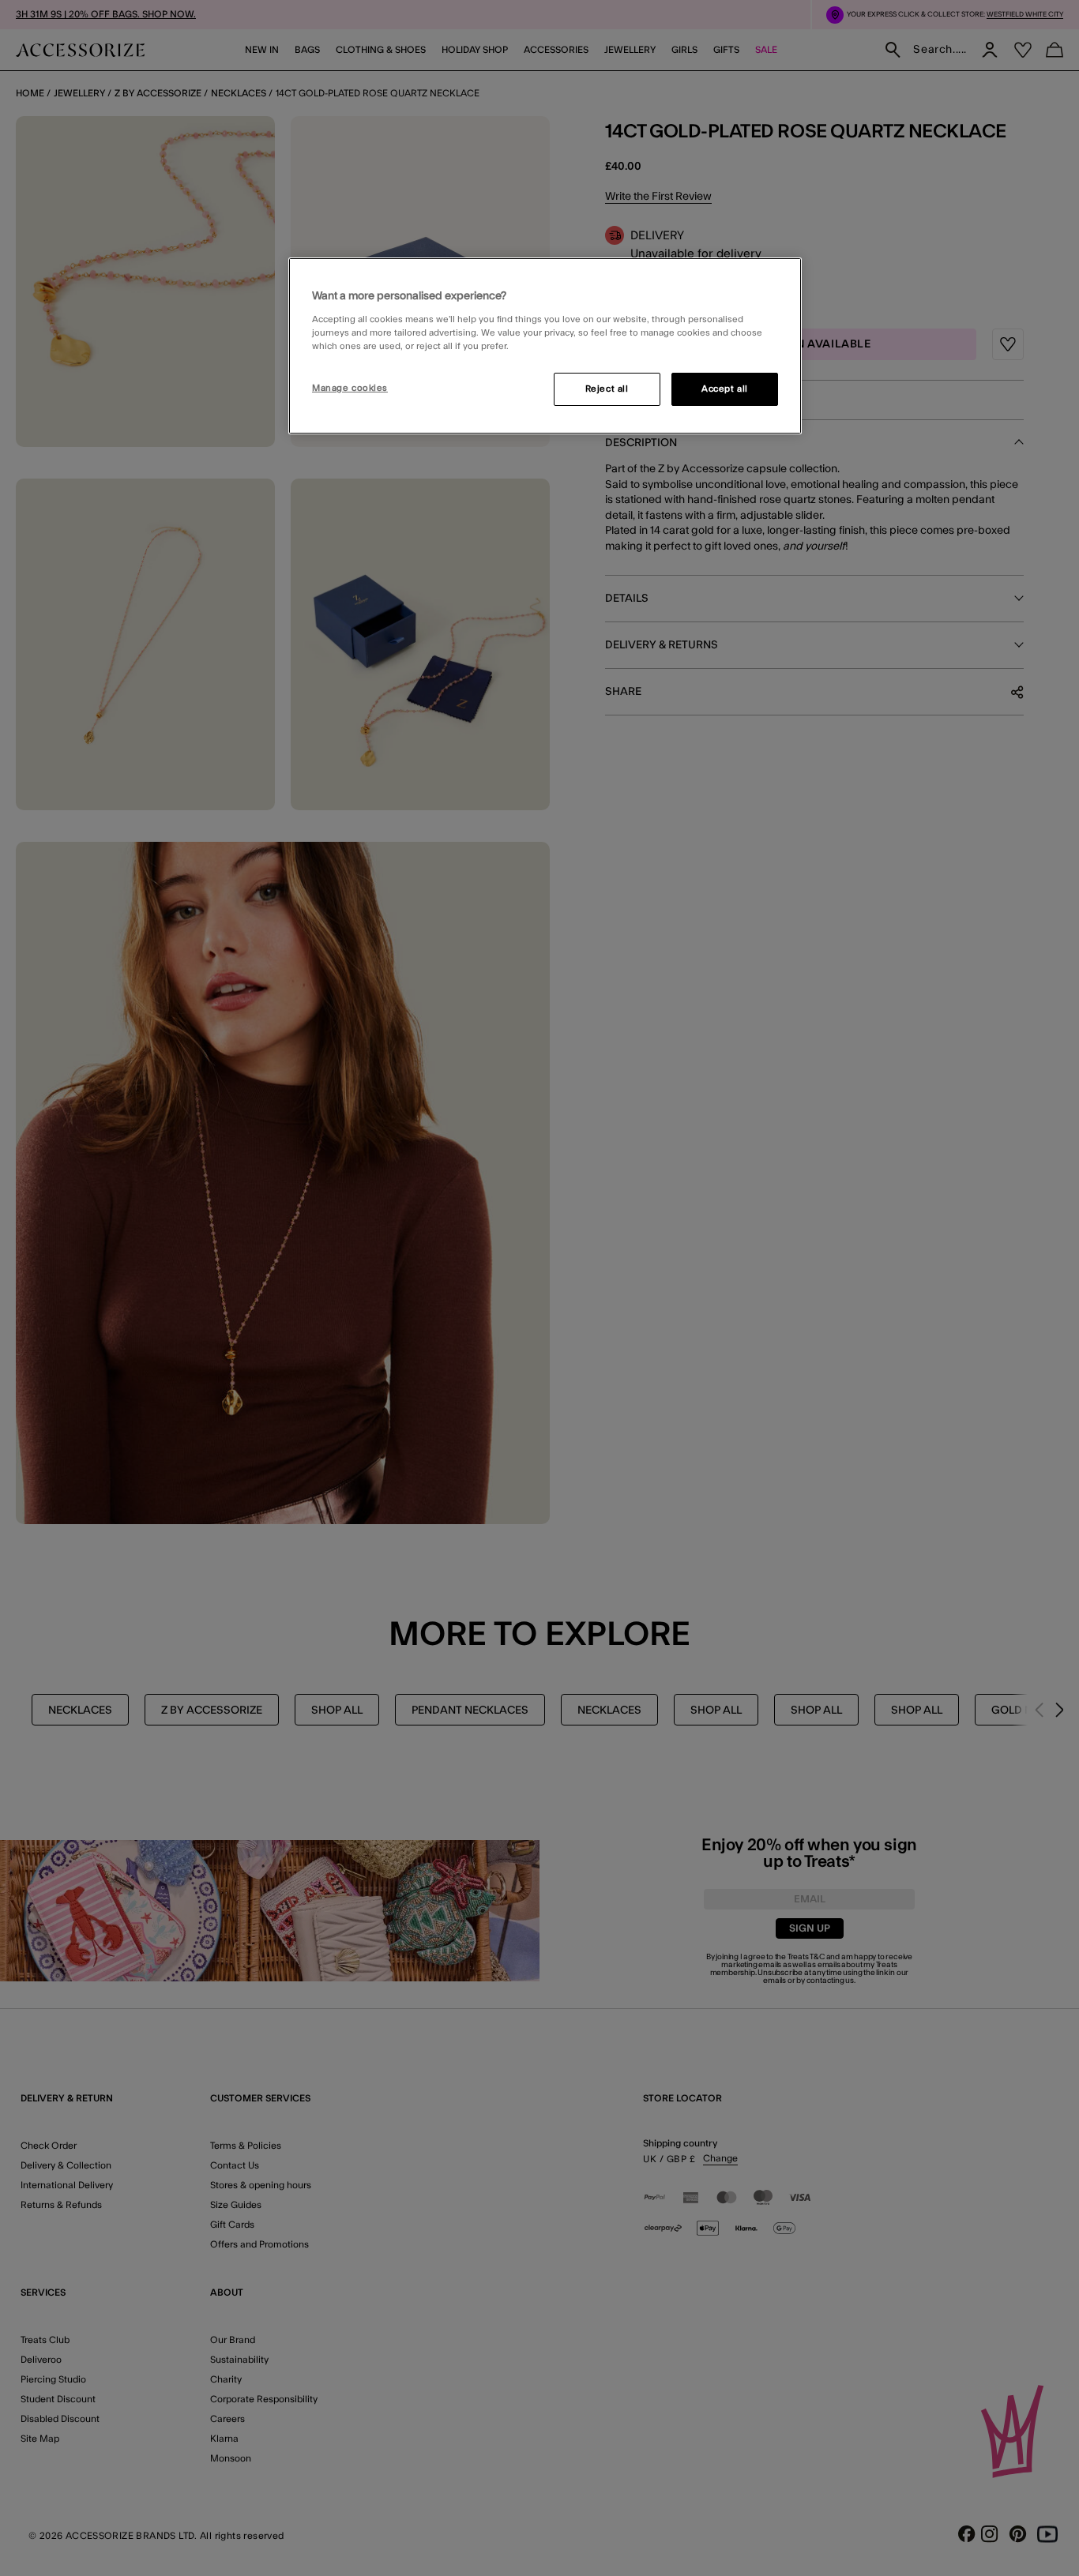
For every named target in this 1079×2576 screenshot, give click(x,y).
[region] (545, 346)
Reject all (607, 389)
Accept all (725, 389)
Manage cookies (350, 388)
